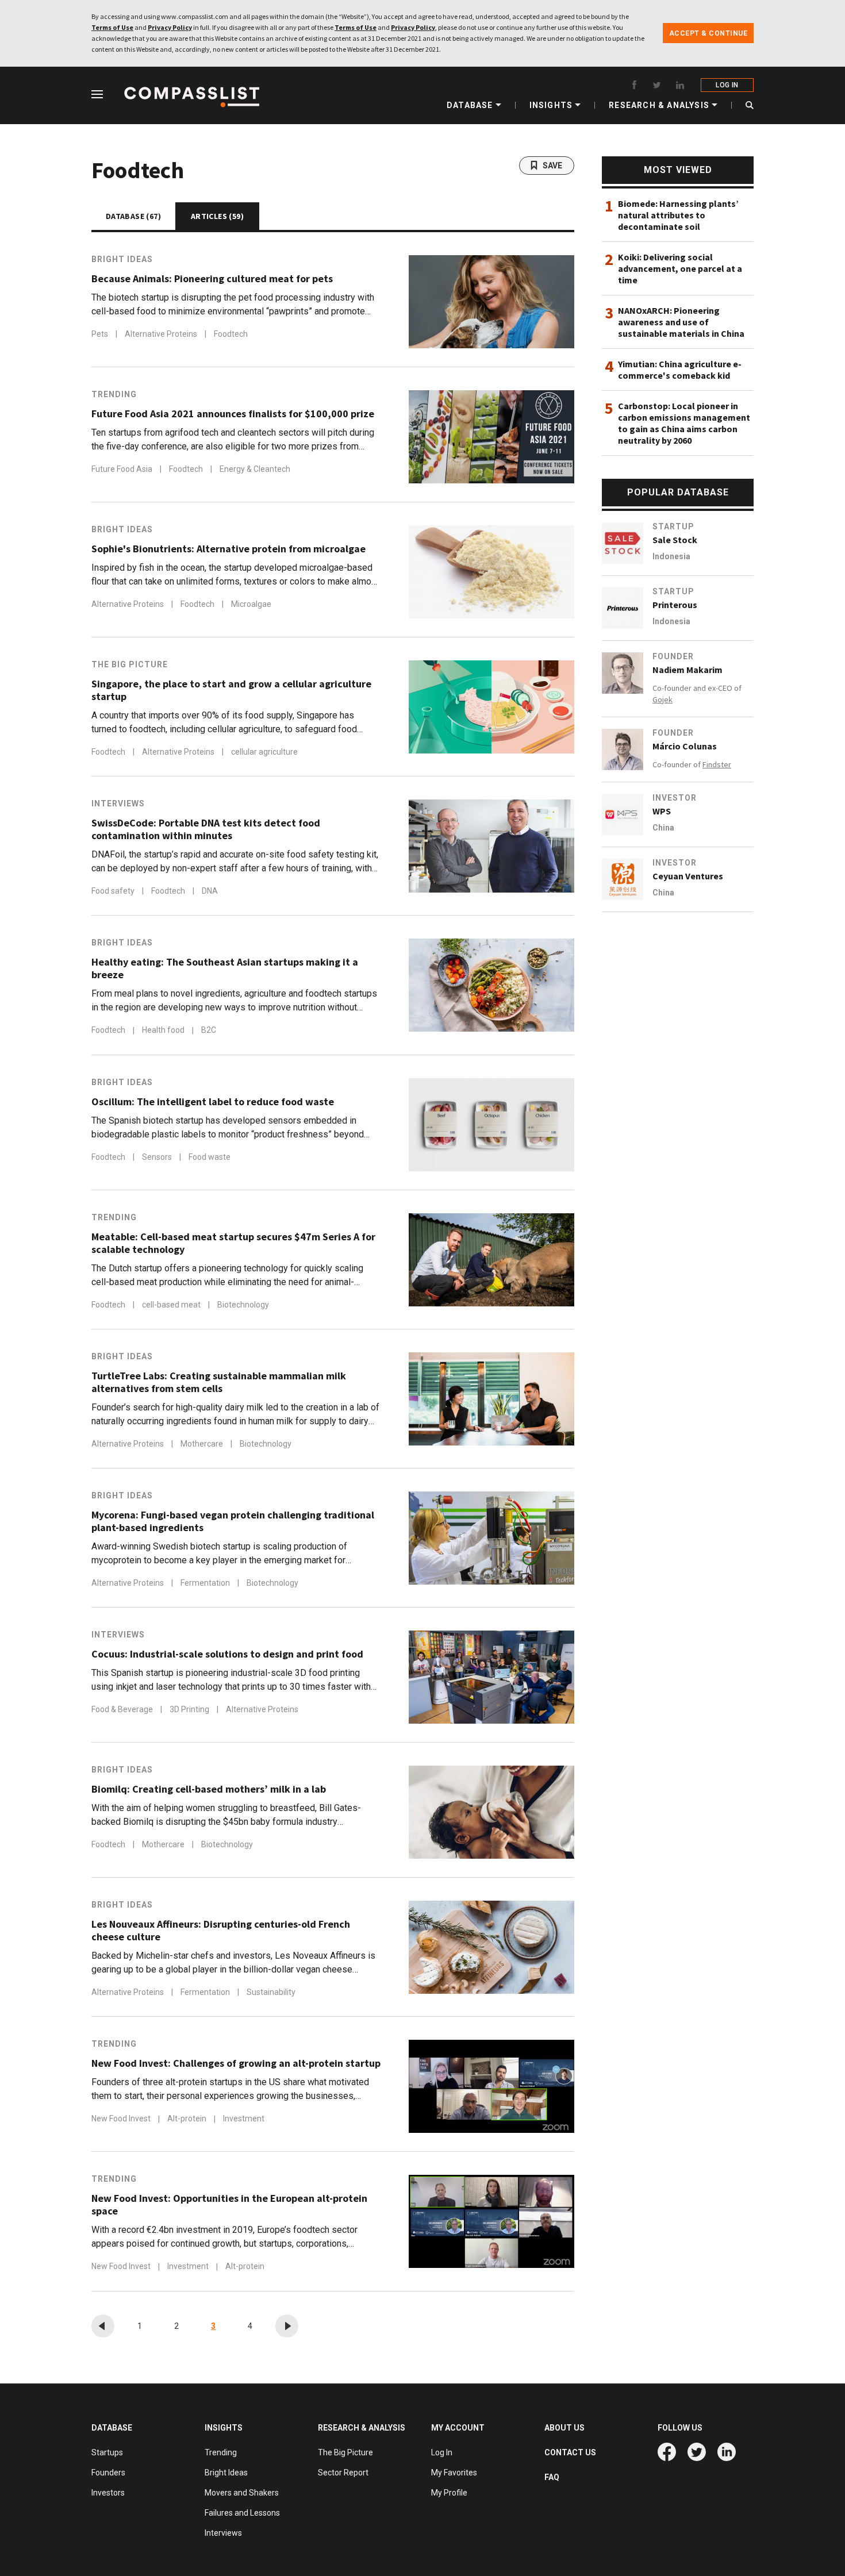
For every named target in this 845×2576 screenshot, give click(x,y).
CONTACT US (570, 2452)
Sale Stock (675, 540)
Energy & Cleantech (255, 469)
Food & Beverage (123, 1709)
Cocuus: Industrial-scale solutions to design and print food (227, 1654)
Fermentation (206, 1583)
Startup (673, 526)
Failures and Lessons (242, 2513)
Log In (442, 2452)
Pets (101, 334)
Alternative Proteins (162, 334)
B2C (209, 1031)
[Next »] (287, 2326)
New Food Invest (122, 2119)
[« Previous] (103, 2326)
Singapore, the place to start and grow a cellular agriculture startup (231, 690)
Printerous (675, 605)
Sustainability (271, 1992)
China (663, 828)
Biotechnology (243, 1305)
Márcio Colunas (685, 746)
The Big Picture (130, 664)
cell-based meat (172, 1305)
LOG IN (727, 85)
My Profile (449, 2493)
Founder (673, 656)
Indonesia (671, 556)
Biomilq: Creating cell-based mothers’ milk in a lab (209, 1789)
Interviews (118, 803)
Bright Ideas (122, 259)
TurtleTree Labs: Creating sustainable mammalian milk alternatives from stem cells (219, 1382)
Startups (107, 2452)
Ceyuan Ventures (688, 876)
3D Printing (190, 1709)
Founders (108, 2473)
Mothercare (203, 1444)
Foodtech (231, 334)
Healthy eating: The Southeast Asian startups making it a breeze (225, 968)
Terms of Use (112, 27)
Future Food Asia (123, 469)
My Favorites (454, 2473)
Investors (108, 2493)
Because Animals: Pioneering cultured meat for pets (212, 279)
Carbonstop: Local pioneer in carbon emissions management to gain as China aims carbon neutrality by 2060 (684, 423)
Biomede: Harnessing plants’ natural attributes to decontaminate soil (678, 215)
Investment (244, 2119)
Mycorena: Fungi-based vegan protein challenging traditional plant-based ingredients (233, 1521)
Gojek (662, 699)
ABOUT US (564, 2428)
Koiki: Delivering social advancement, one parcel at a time (680, 268)
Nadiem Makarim (687, 670)
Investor (675, 798)
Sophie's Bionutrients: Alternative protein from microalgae (228, 549)
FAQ (552, 2477)
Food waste (210, 1157)
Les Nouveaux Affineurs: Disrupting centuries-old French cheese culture (221, 1931)
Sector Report (343, 2473)
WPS (662, 811)
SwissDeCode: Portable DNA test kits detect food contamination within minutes (206, 829)
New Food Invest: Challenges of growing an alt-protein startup (236, 2063)
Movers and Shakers (242, 2493)
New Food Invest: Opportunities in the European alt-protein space (229, 2205)
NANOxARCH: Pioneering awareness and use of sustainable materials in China (681, 322)
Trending (114, 394)
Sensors (158, 1157)
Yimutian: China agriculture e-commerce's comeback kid (680, 370)
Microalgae (251, 604)
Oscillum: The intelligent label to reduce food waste (213, 1102)
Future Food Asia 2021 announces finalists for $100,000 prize (233, 414)
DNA (210, 891)
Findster (717, 764)
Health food (164, 1031)
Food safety (114, 891)
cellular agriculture (264, 752)
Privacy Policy (170, 27)
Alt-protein (188, 2119)
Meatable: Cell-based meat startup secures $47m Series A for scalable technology (233, 1243)
